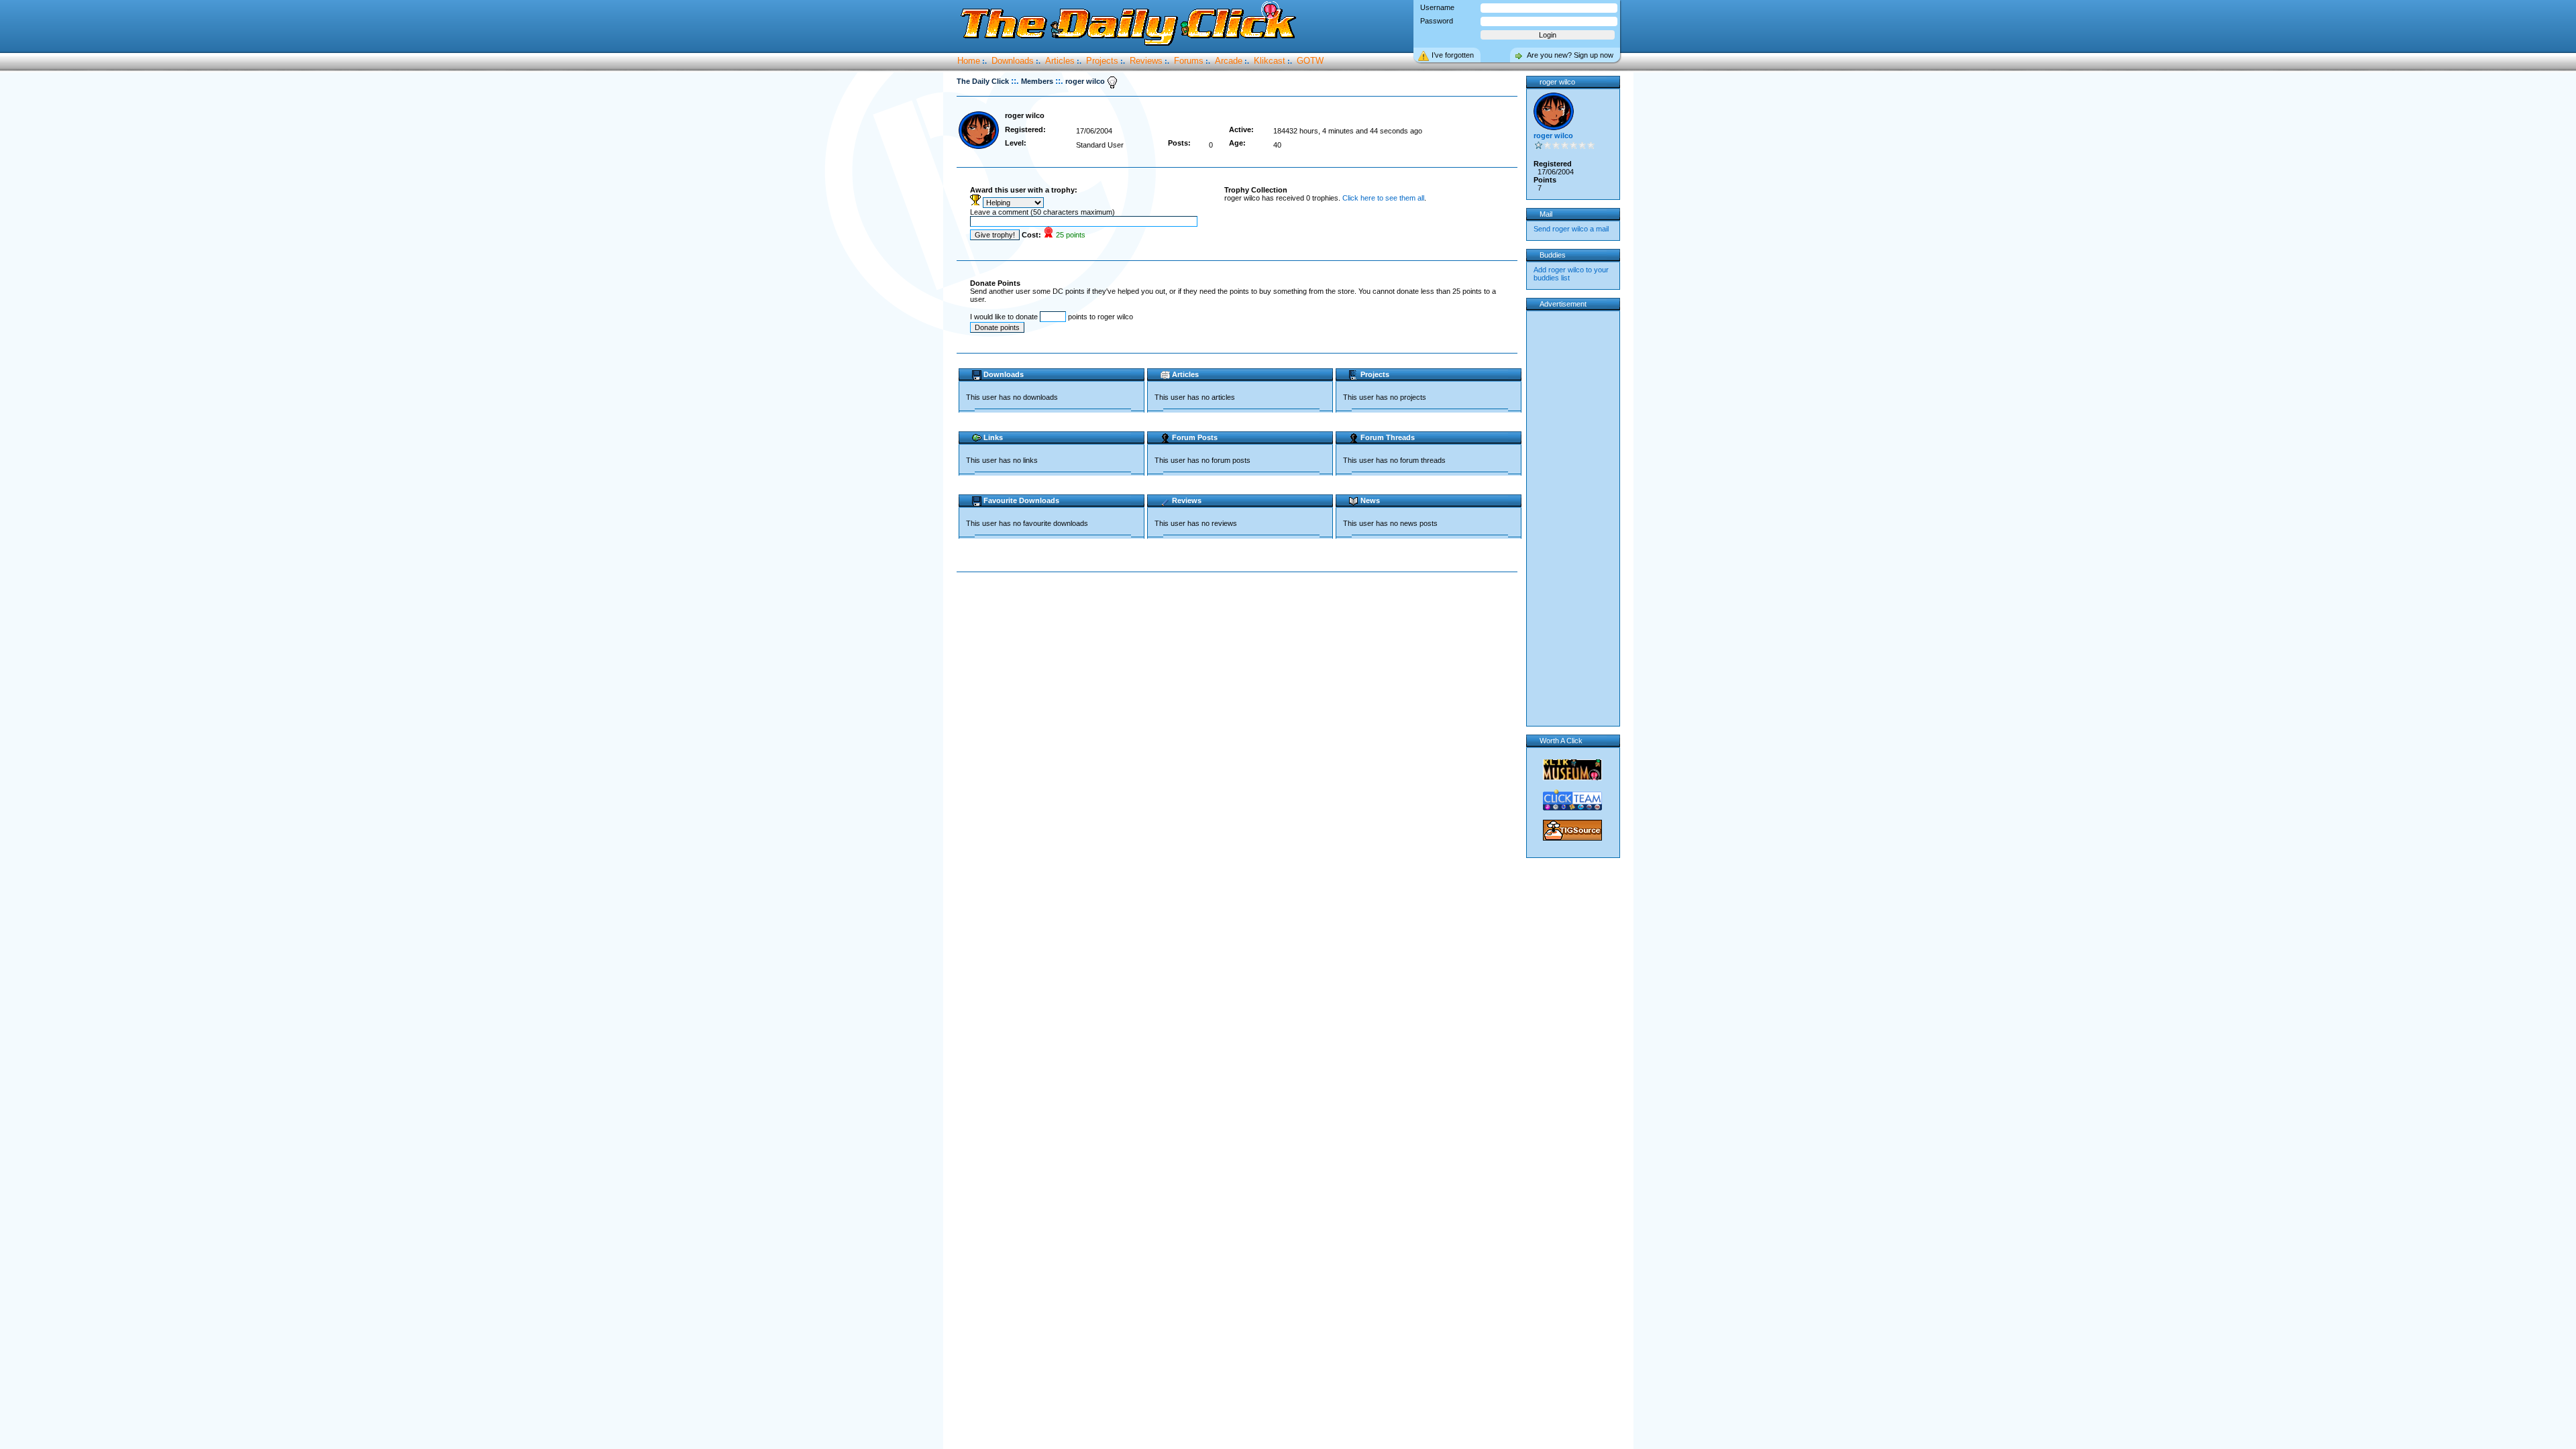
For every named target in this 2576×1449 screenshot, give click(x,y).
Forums (1189, 61)
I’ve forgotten (1453, 55)
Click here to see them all (1383, 198)
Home (969, 61)
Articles (1060, 61)
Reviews (1146, 61)
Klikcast (1270, 61)
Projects (1102, 61)
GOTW (1310, 61)
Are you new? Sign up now (1570, 55)
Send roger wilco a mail (1571, 229)
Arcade (1229, 61)
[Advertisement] (1240, 615)
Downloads (1013, 61)
